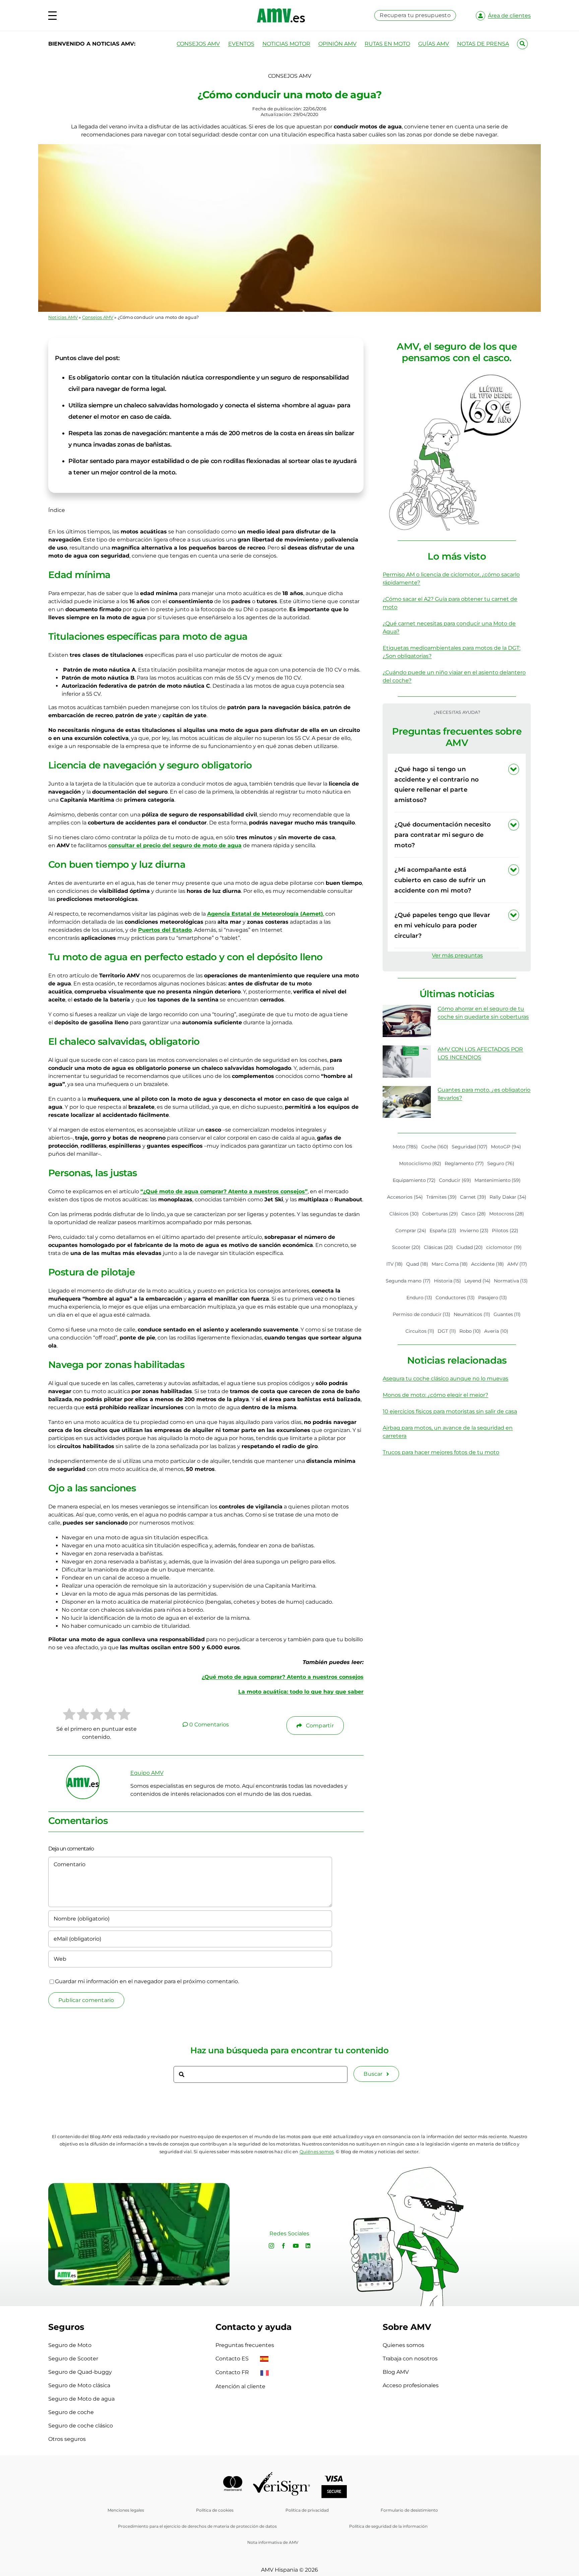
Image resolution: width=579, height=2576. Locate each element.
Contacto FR (233, 2372)
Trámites (442, 1197)
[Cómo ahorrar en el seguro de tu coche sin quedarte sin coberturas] (407, 1021)
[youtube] (296, 2246)
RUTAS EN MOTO (387, 44)
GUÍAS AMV (434, 44)
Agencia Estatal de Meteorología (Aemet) (265, 914)
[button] (457, 785)
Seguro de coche (71, 2412)
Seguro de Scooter (73, 2359)
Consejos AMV (98, 317)
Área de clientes (509, 16)
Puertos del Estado (165, 930)
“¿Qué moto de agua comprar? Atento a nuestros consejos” (224, 1191)
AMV (517, 1264)
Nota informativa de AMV (273, 2542)
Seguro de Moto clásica (79, 2385)
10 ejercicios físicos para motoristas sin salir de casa (450, 1411)
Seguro (501, 1163)
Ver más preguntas (457, 955)
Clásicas (438, 1247)
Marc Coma (450, 1264)
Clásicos (404, 1214)
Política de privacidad (307, 2510)
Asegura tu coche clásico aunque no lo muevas (445, 1379)
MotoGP (506, 1147)
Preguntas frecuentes (245, 2345)
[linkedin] (308, 2246)
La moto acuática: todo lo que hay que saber (301, 1692)
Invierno (474, 1230)
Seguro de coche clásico (81, 2426)
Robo (470, 1331)
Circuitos (420, 1331)
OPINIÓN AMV (337, 44)
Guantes (507, 1314)
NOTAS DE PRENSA (483, 44)
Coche (435, 1147)
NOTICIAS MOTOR (286, 44)
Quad (417, 1264)
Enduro (420, 1298)
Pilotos (505, 1230)
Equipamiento (414, 1180)
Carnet (473, 1197)
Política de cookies (215, 2510)
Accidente (488, 1264)
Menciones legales (126, 2510)
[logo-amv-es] (281, 11)
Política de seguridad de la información (388, 2526)
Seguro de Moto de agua (81, 2399)
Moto (405, 1147)
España (443, 1230)
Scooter (406, 1247)
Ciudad (470, 1247)
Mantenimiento (498, 1180)
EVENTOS (241, 44)
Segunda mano (408, 1281)
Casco (474, 1214)
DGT (447, 1331)
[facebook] (283, 2246)
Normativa (511, 1281)
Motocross (507, 1214)
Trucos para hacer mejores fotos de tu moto (441, 1452)
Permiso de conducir (422, 1314)
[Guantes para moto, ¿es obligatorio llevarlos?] (407, 1102)
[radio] (69, 1715)
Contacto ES (233, 2359)
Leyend (477, 1281)
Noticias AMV (63, 317)
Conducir (455, 1180)
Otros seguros (67, 2439)
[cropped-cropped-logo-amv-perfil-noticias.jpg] (83, 1769)
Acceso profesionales (411, 2385)
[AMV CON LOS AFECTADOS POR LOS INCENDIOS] (407, 1062)
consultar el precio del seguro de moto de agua (175, 845)
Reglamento (464, 1163)
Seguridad (470, 1147)
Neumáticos (472, 1314)
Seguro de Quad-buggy (80, 2372)
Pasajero (493, 1298)
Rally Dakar (508, 1197)
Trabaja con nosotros (410, 2359)
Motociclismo (420, 1163)
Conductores (455, 1298)
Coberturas (440, 1214)
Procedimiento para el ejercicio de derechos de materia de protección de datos (197, 2526)
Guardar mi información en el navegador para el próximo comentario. (147, 1981)
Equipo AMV (147, 1773)
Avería (496, 1331)
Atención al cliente (240, 2386)
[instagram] (271, 2246)
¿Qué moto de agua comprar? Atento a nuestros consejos (283, 1677)
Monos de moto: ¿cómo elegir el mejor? (435, 1395)
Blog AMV (396, 2372)
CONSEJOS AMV (198, 44)
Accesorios (405, 1197)
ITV (395, 1264)
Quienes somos (403, 2345)
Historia (448, 1281)
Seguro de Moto (70, 2345)
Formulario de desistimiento (409, 2510)
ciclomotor (504, 1247)
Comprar (411, 1230)
